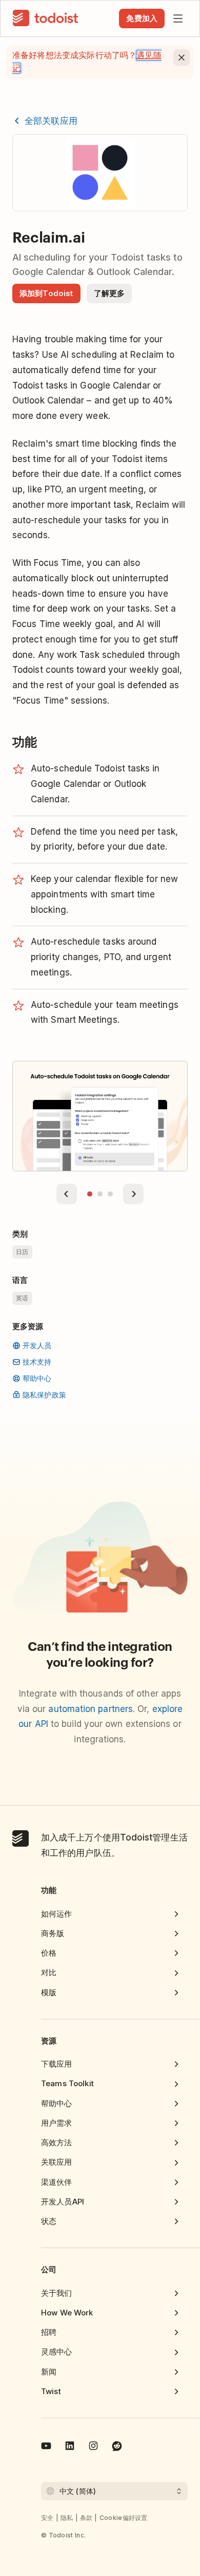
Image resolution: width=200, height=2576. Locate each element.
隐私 (67, 2518)
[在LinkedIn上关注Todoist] (70, 2448)
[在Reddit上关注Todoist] (117, 2448)
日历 (22, 1252)
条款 (86, 2518)
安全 (47, 2518)
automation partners (91, 1709)
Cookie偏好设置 (124, 2518)
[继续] (133, 1194)
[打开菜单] (178, 19)
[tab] (90, 1194)
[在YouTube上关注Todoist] (46, 2448)
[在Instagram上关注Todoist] (93, 2448)
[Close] (182, 58)
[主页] (46, 19)
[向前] (67, 1194)
